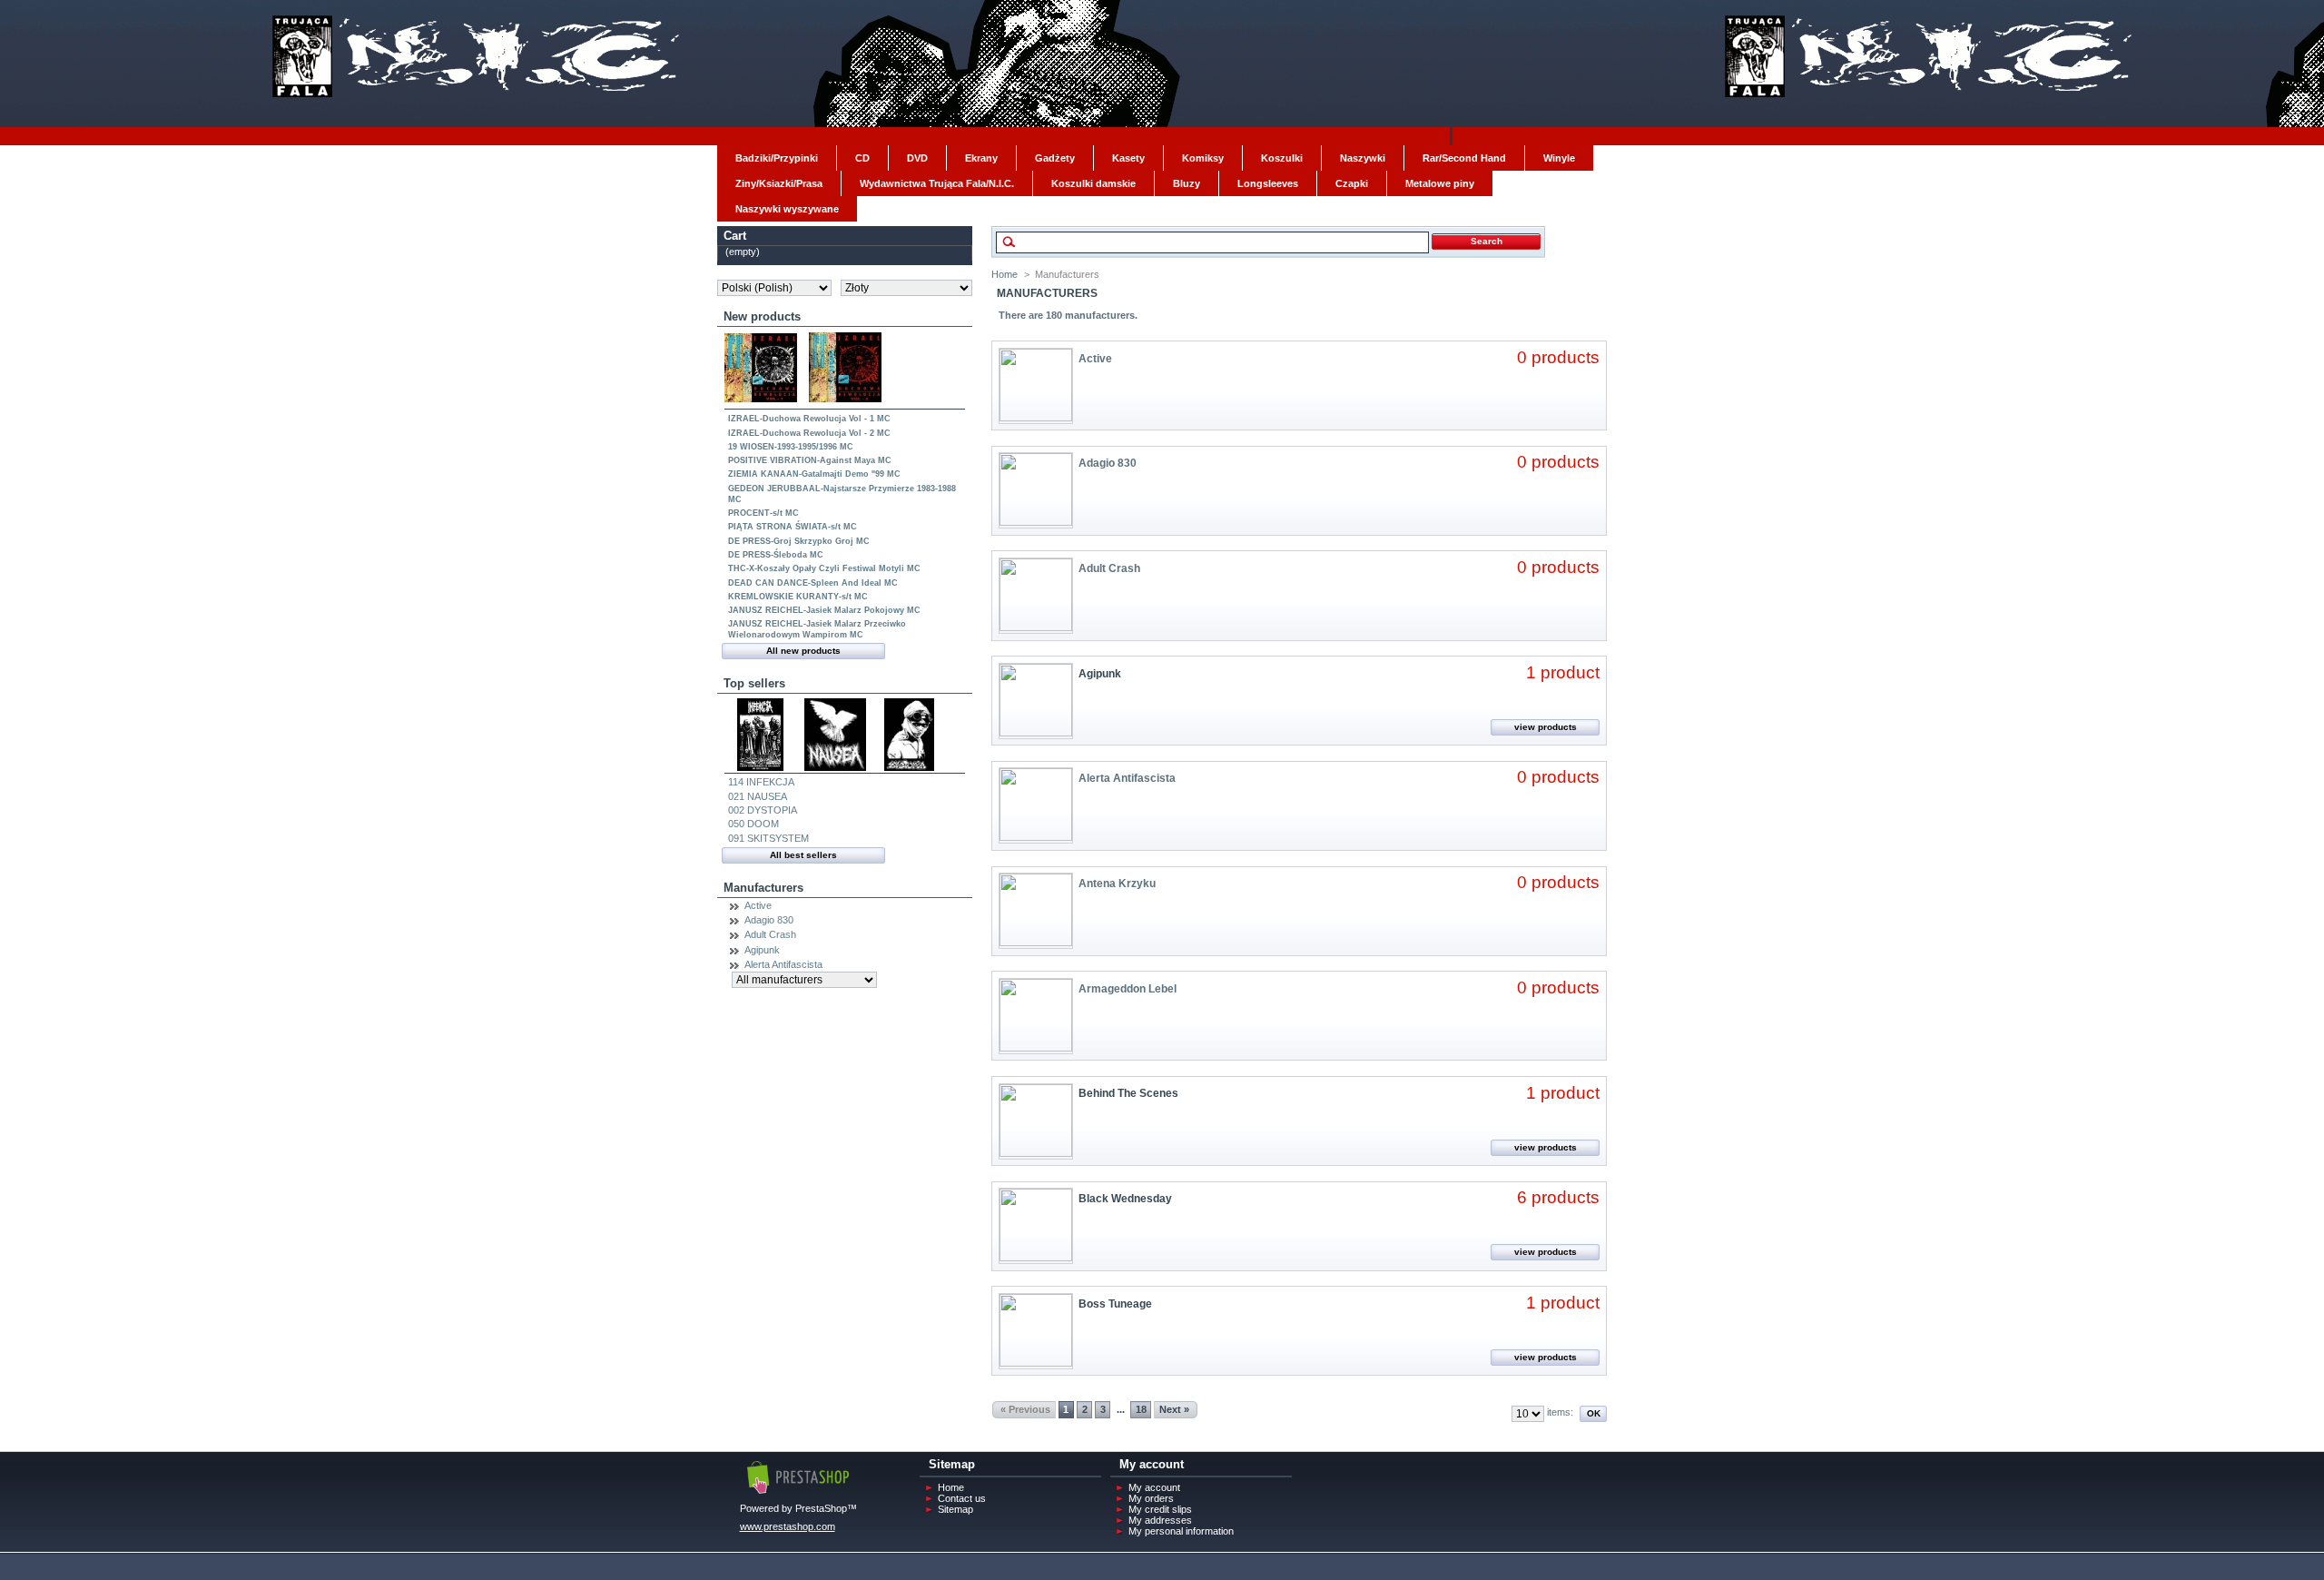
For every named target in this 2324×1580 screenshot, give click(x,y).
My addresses (1160, 1520)
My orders (1151, 1498)
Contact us (962, 1498)
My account (1154, 1487)
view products (1546, 727)
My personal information (1181, 1531)
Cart (735, 236)
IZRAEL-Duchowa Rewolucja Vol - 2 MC (809, 433)
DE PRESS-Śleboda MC (776, 555)
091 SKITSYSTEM (768, 838)
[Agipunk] (1036, 733)
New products (762, 316)
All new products (803, 651)
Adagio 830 (769, 920)
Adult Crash (770, 934)
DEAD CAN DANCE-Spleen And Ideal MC (813, 583)
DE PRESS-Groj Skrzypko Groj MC (799, 541)
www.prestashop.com (788, 1526)
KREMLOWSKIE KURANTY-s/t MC (798, 597)
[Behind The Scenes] (1036, 1153)
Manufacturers (763, 888)
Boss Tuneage (1115, 1304)
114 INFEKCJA (761, 782)
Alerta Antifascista (783, 964)
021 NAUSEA (758, 796)
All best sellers (803, 855)
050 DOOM (753, 824)
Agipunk (762, 950)
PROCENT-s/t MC (763, 513)
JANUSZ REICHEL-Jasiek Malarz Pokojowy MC (824, 610)
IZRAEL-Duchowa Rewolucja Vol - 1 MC (809, 419)
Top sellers (754, 683)
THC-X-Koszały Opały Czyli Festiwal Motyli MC (824, 568)
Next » (1174, 1409)
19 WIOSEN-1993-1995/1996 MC (791, 447)
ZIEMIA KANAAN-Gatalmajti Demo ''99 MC (814, 474)
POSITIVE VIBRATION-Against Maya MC (810, 460)
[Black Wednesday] (1036, 1258)
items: (1560, 1412)
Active (758, 905)
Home (1004, 274)
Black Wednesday (1125, 1199)
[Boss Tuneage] (1036, 1363)
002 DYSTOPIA (763, 810)
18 (1141, 1409)
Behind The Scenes (1128, 1093)
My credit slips (1160, 1509)
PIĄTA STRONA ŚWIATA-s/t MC (793, 527)
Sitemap (955, 1509)
